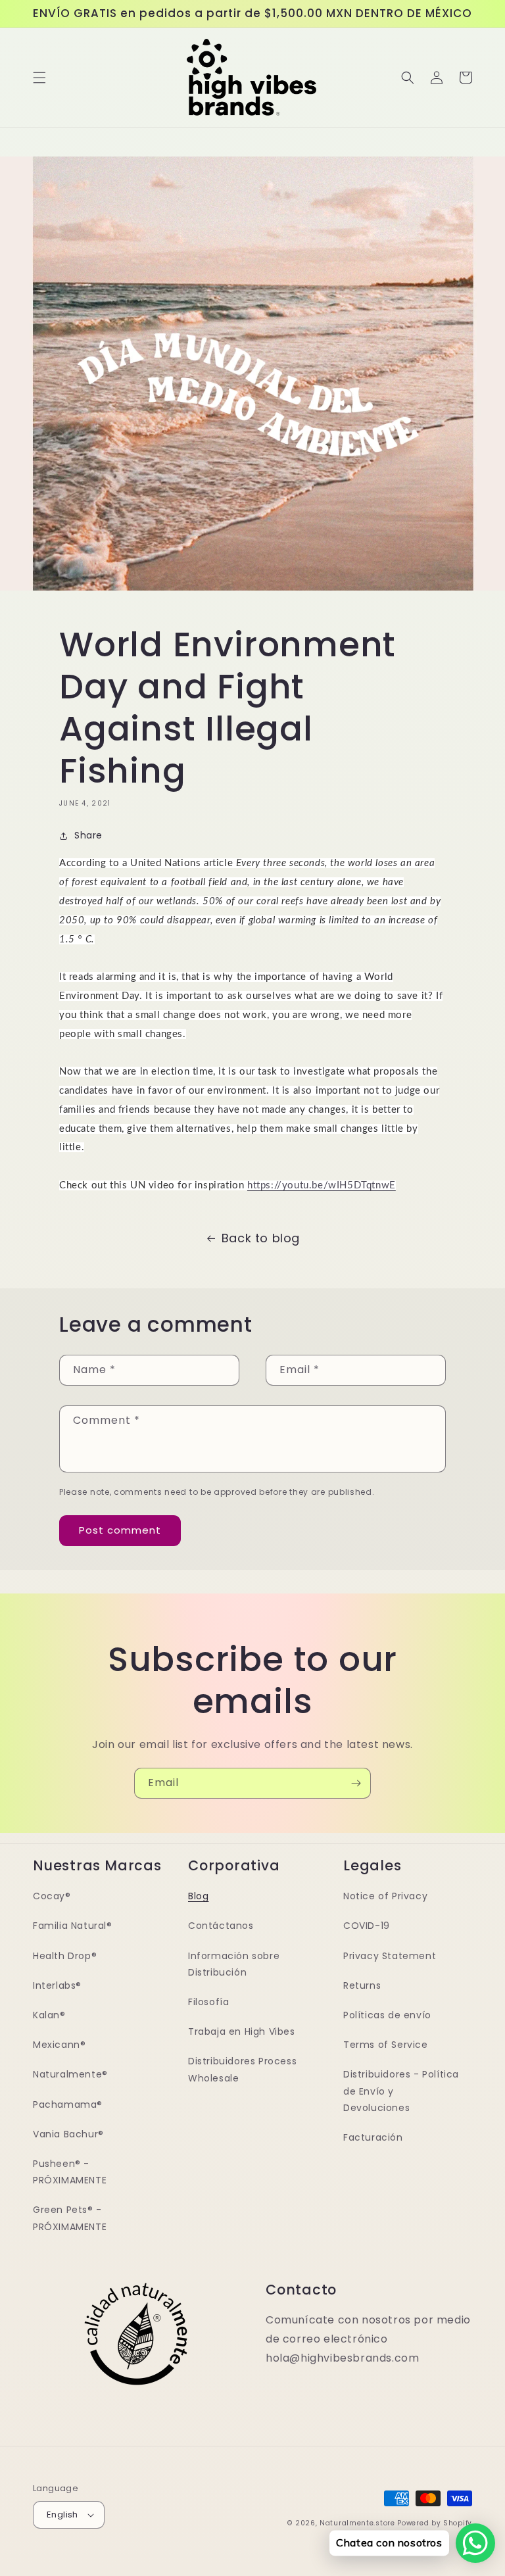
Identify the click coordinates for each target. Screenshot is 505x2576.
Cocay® (52, 1896)
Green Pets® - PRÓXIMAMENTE (70, 2218)
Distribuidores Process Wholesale (242, 2069)
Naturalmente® (70, 2074)
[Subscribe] (356, 1783)
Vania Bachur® (68, 2134)
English (62, 2515)
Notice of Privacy (385, 1896)
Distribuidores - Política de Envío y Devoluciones (401, 2091)
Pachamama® (68, 2104)
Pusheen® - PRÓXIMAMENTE (70, 2172)
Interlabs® (57, 1985)
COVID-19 (367, 1926)
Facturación (373, 2137)
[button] (39, 78)
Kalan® (49, 2015)
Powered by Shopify (435, 2523)
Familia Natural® (73, 1926)
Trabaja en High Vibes (242, 2031)
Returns (362, 1985)
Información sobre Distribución (234, 1964)
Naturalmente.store (357, 2523)
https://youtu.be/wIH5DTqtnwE (322, 1185)
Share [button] (88, 835)
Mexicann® (59, 2045)
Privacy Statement (390, 1956)
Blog (198, 1896)
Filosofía (208, 2002)
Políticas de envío (387, 2015)
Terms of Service (386, 2045)
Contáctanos (221, 1926)
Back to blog (261, 1238)
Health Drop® (65, 1956)
